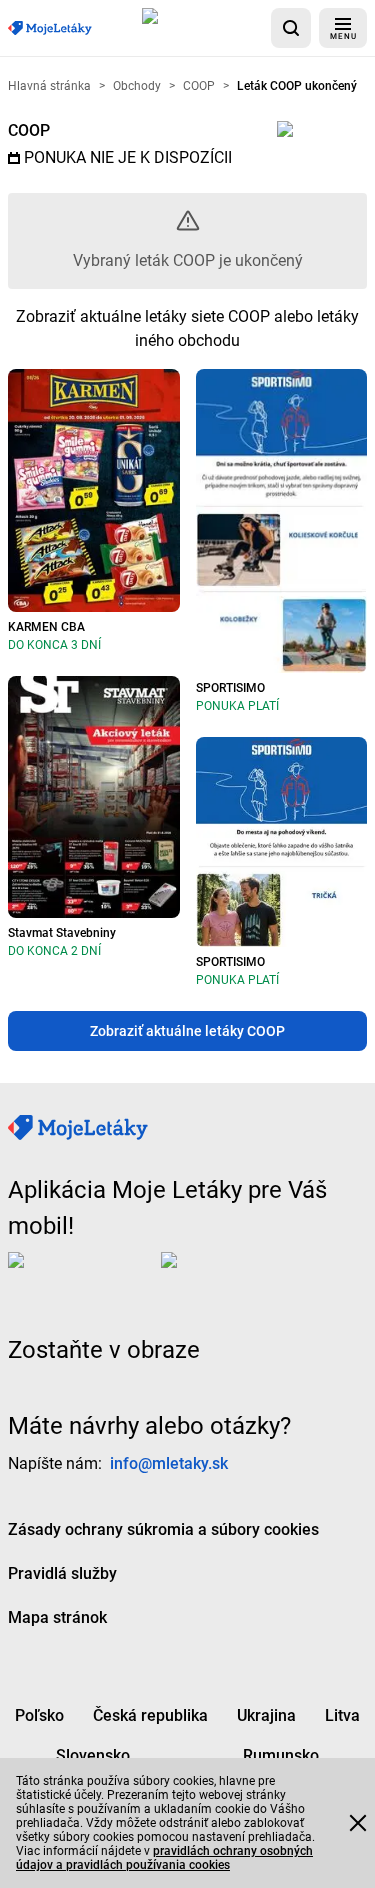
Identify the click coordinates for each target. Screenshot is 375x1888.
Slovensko (93, 1755)
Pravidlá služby (62, 1573)
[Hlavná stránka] (50, 28)
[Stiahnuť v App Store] (202, 28)
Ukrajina (266, 1715)
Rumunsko (281, 1755)
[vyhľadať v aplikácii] (291, 28)
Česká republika (150, 1715)
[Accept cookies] (358, 1823)
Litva (342, 1715)
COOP (29, 130)
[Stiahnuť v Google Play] (241, 1276)
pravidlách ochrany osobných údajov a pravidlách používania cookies (164, 1858)
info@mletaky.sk (169, 1463)
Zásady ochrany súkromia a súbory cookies (163, 1529)
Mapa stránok (57, 1617)
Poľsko (39, 1715)
